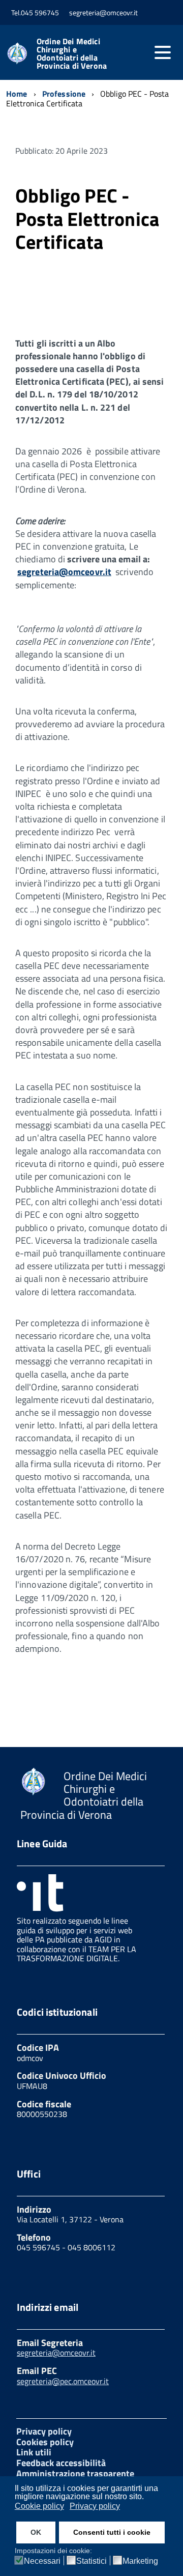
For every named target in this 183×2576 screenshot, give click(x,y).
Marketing (140, 2561)
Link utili (34, 2452)
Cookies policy (45, 2442)
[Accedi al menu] (163, 52)
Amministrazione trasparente (75, 2473)
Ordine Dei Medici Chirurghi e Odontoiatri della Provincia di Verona (72, 53)
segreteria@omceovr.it (64, 572)
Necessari (42, 2561)
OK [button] (36, 2532)
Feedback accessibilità (61, 2463)
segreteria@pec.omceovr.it (63, 2381)
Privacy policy (44, 2431)
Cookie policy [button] (39, 2506)
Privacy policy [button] (95, 2506)
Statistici (91, 2561)
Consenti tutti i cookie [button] (112, 2532)
